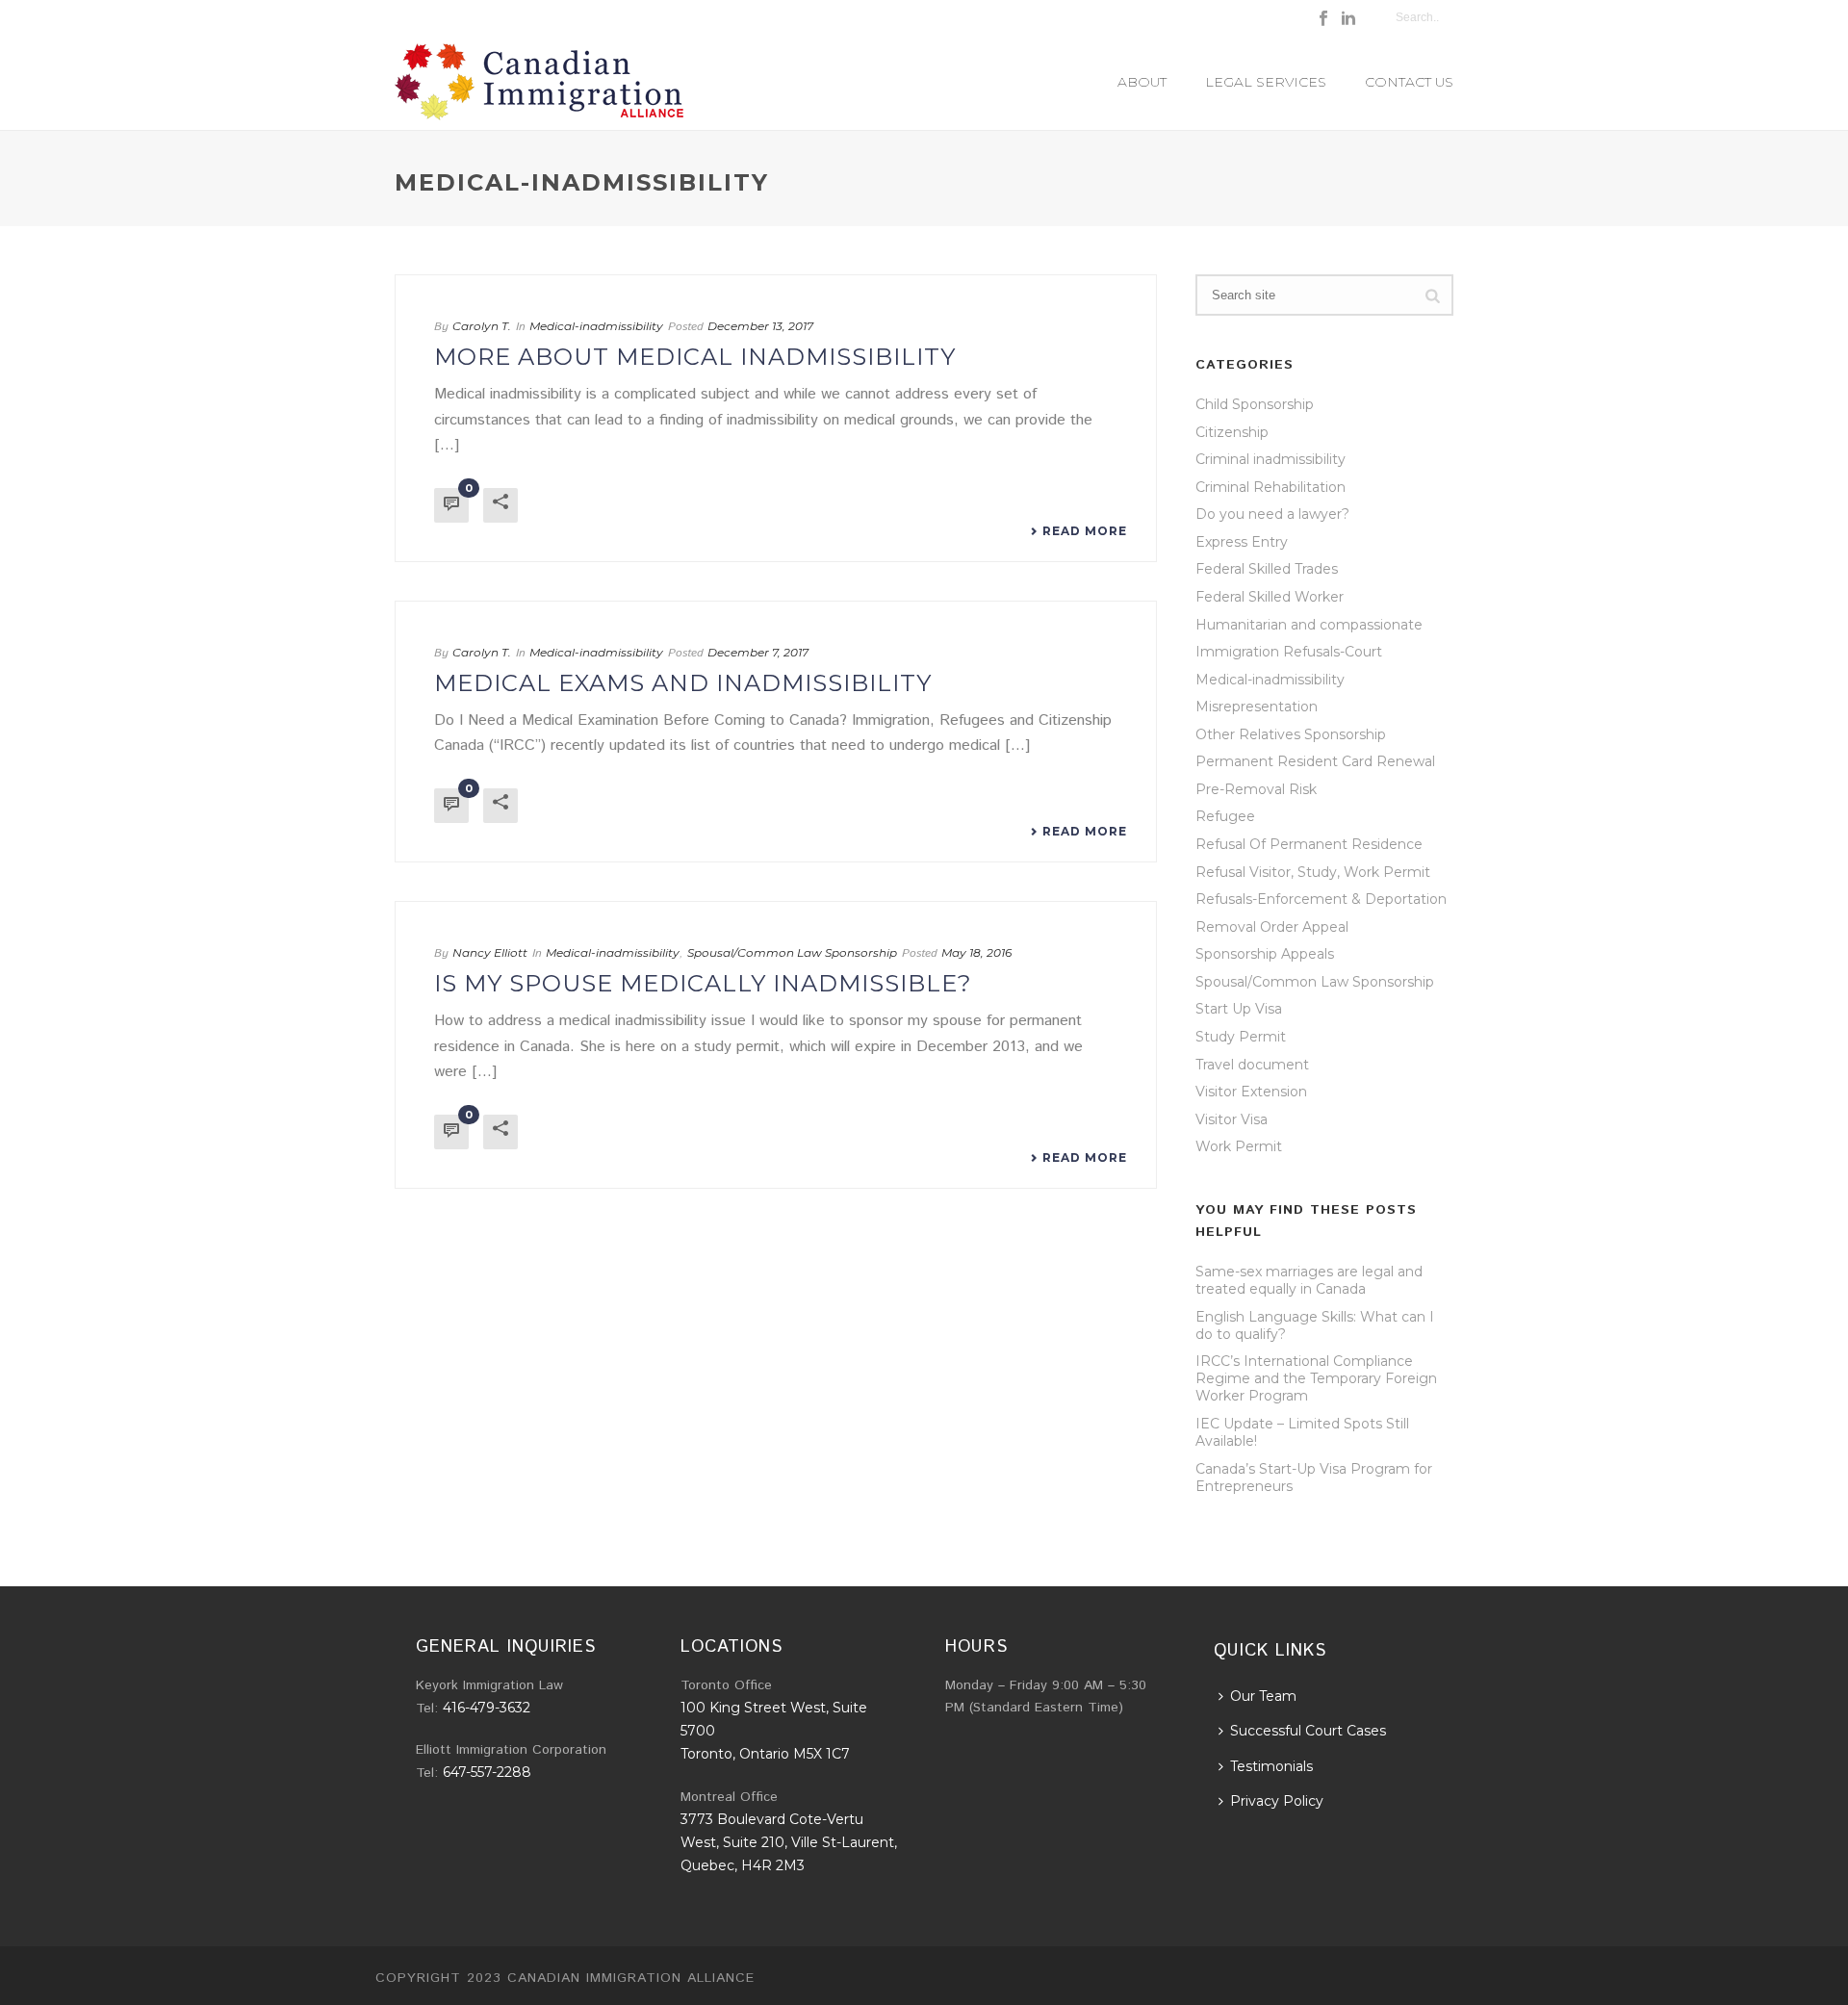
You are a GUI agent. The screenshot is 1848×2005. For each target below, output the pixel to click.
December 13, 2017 (760, 326)
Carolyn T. (482, 326)
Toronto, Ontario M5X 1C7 (765, 1754)
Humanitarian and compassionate (1309, 625)
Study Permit (1241, 1037)
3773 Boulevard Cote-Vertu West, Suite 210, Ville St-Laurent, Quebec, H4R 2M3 (789, 1842)
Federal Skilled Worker (1270, 597)
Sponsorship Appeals (1265, 954)
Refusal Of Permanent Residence (1309, 844)
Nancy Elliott (490, 952)
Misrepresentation (1257, 707)
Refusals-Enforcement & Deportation (1321, 899)
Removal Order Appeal (1272, 927)
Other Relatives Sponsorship (1291, 734)
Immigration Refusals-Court (1289, 652)
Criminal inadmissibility (1270, 459)
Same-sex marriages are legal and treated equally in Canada (1309, 1280)
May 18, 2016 (976, 952)
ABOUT (1142, 82)
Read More (1085, 531)
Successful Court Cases (1308, 1731)
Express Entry (1242, 542)
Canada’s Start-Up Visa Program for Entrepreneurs (1314, 1478)
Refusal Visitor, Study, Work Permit (1313, 872)
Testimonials (1271, 1766)
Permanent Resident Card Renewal (1315, 761)
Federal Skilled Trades (1267, 569)
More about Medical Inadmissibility (695, 357)
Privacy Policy (1277, 1801)
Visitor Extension (1251, 1092)
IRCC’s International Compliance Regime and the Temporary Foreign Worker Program (1316, 1378)
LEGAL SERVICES (1266, 82)
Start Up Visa (1239, 1009)
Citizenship (1232, 432)
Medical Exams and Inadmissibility (683, 683)
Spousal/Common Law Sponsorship (792, 952)
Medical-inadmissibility (596, 326)
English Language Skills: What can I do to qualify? (1315, 1325)
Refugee (1225, 816)
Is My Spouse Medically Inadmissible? (703, 983)
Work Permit (1239, 1146)
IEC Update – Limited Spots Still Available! (1302, 1432)
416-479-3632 (487, 1708)
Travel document (1252, 1065)
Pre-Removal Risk (1256, 789)
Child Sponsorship (1255, 404)
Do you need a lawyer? (1272, 514)
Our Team (1263, 1696)
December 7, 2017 (758, 652)
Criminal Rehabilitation (1270, 487)
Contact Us (1409, 82)
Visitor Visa (1232, 1119)
